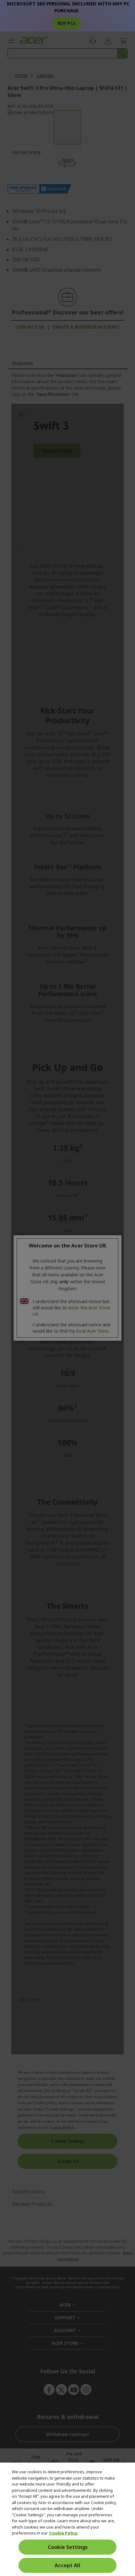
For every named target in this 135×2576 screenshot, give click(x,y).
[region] (67, 2519)
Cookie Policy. (64, 2533)
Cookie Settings (68, 2547)
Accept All (67, 2565)
